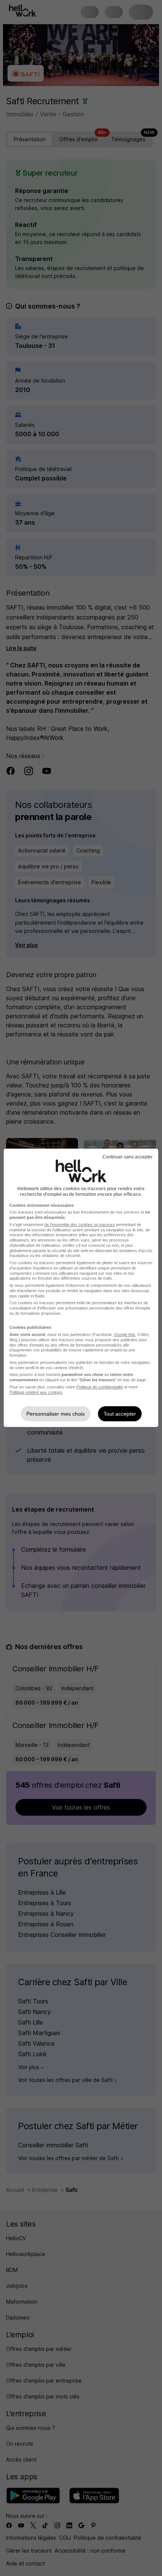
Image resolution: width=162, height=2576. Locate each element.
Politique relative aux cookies (36, 1392)
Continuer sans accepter (128, 1157)
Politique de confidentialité (100, 1387)
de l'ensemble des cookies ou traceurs (80, 1225)
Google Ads (125, 1334)
